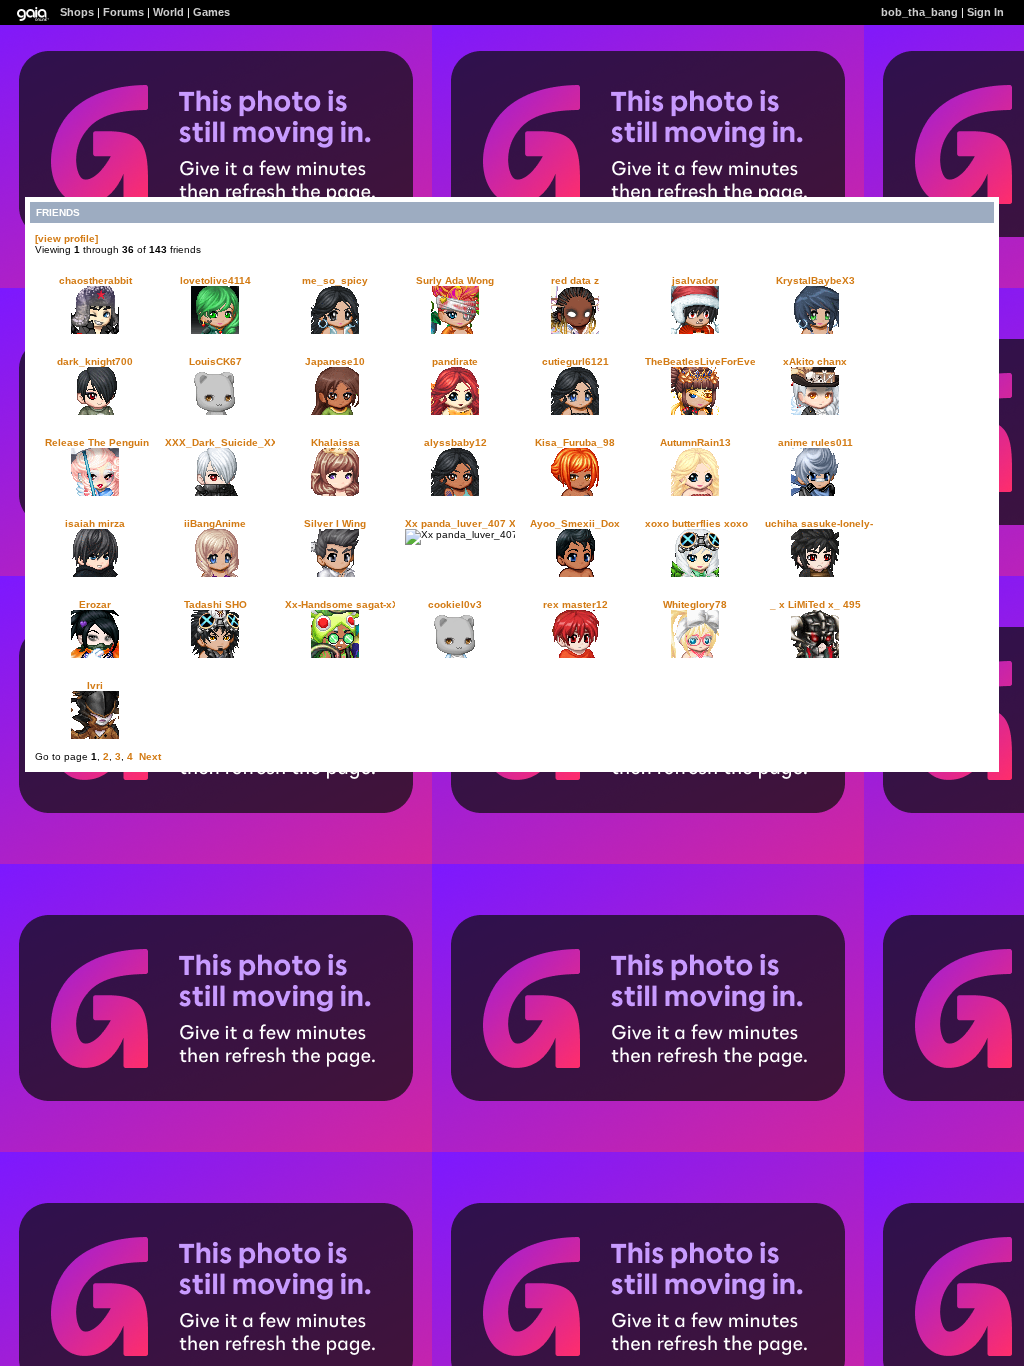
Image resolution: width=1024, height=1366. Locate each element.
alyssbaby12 (455, 442)
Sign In (985, 12)
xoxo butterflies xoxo (696, 523)
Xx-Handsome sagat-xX (342, 604)
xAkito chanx (815, 361)
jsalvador (695, 280)
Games (211, 12)
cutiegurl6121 (575, 361)
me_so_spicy (335, 280)
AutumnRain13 (695, 442)
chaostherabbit (95, 280)
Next (150, 756)
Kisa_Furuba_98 (575, 442)
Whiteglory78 (695, 604)
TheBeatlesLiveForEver (702, 361)
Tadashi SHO (215, 604)
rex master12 (575, 604)
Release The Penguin (97, 442)
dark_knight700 (95, 361)
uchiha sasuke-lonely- (819, 523)
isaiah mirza (95, 523)
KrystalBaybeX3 (815, 280)
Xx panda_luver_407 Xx (463, 523)
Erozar (95, 604)
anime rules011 (815, 442)
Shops (77, 12)
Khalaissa (335, 442)
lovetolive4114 (215, 280)
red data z (575, 280)
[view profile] (66, 238)
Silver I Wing (335, 523)
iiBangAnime (215, 523)
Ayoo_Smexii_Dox (575, 523)
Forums (123, 12)
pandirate (455, 361)
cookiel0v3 (455, 604)
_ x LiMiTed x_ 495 (815, 604)
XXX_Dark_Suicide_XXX (225, 442)
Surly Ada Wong (455, 280)
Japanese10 (335, 361)
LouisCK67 (215, 361)
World (168, 12)
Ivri (95, 685)
